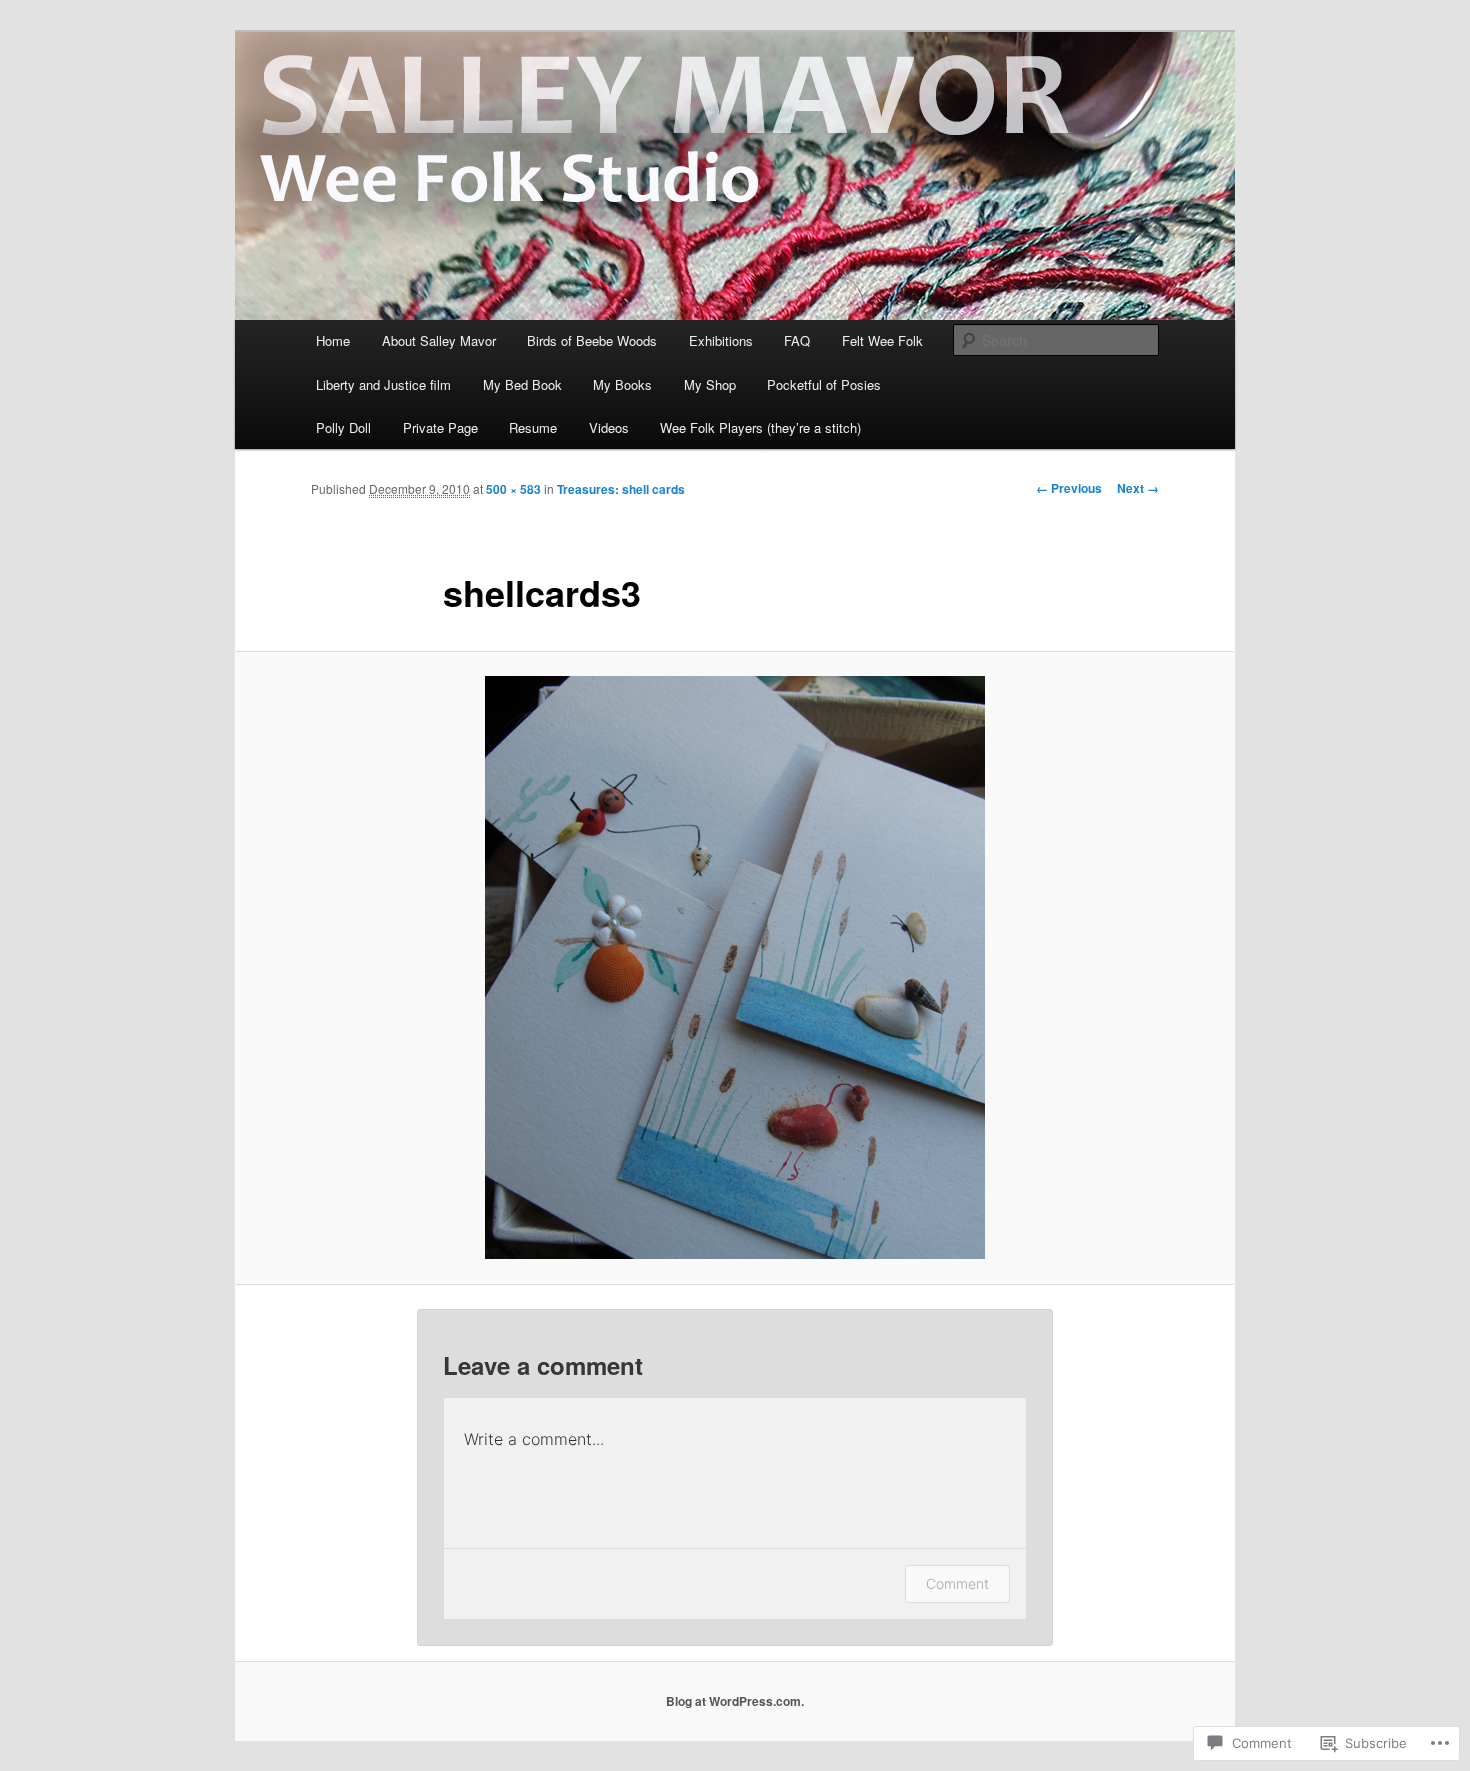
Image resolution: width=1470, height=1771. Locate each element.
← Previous (1069, 488)
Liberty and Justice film (383, 384)
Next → (1138, 488)
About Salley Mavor (439, 340)
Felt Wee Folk (882, 340)
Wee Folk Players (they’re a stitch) (760, 427)
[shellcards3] (735, 967)
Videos (609, 427)
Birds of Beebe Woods (592, 340)
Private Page (440, 427)
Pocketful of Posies (824, 384)
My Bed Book (522, 384)
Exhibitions (721, 340)
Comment (957, 1583)
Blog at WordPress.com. (735, 1701)
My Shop (710, 384)
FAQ (797, 340)
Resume (533, 427)
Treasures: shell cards (621, 489)
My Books (622, 384)
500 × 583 (513, 489)
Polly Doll (343, 427)
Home (333, 340)
